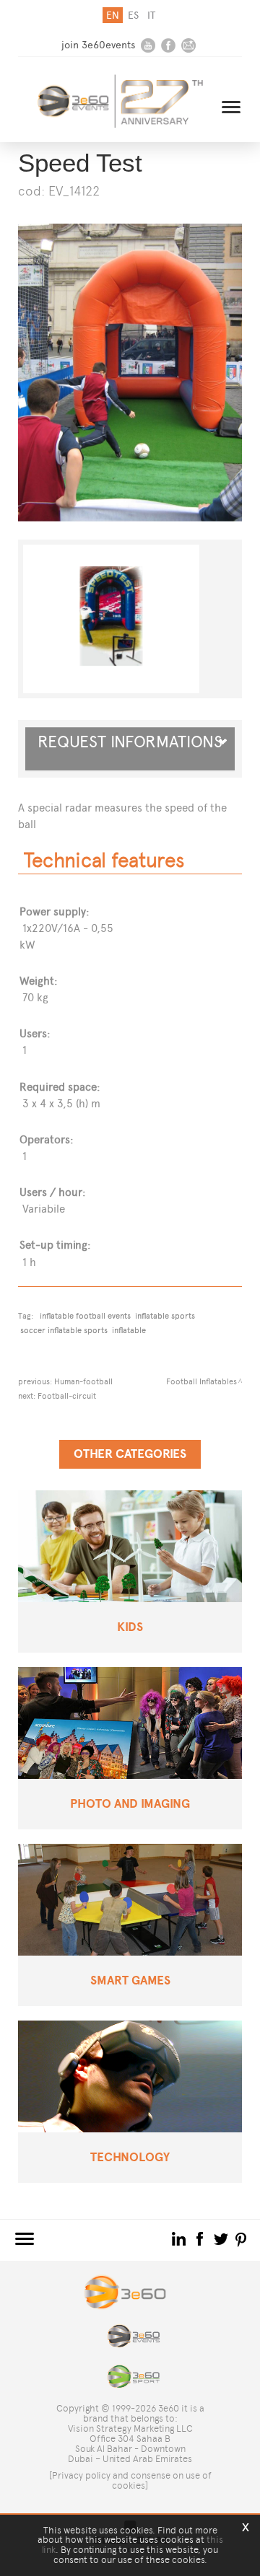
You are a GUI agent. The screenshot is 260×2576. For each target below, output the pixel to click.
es (133, 16)
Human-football (83, 1381)
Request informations (130, 749)
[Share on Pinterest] (242, 2238)
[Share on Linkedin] (180, 2238)
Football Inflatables (201, 1381)
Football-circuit (67, 1396)
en (113, 16)
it (151, 16)
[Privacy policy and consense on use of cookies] (130, 2480)
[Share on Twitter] (222, 2238)
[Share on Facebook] (201, 2238)
